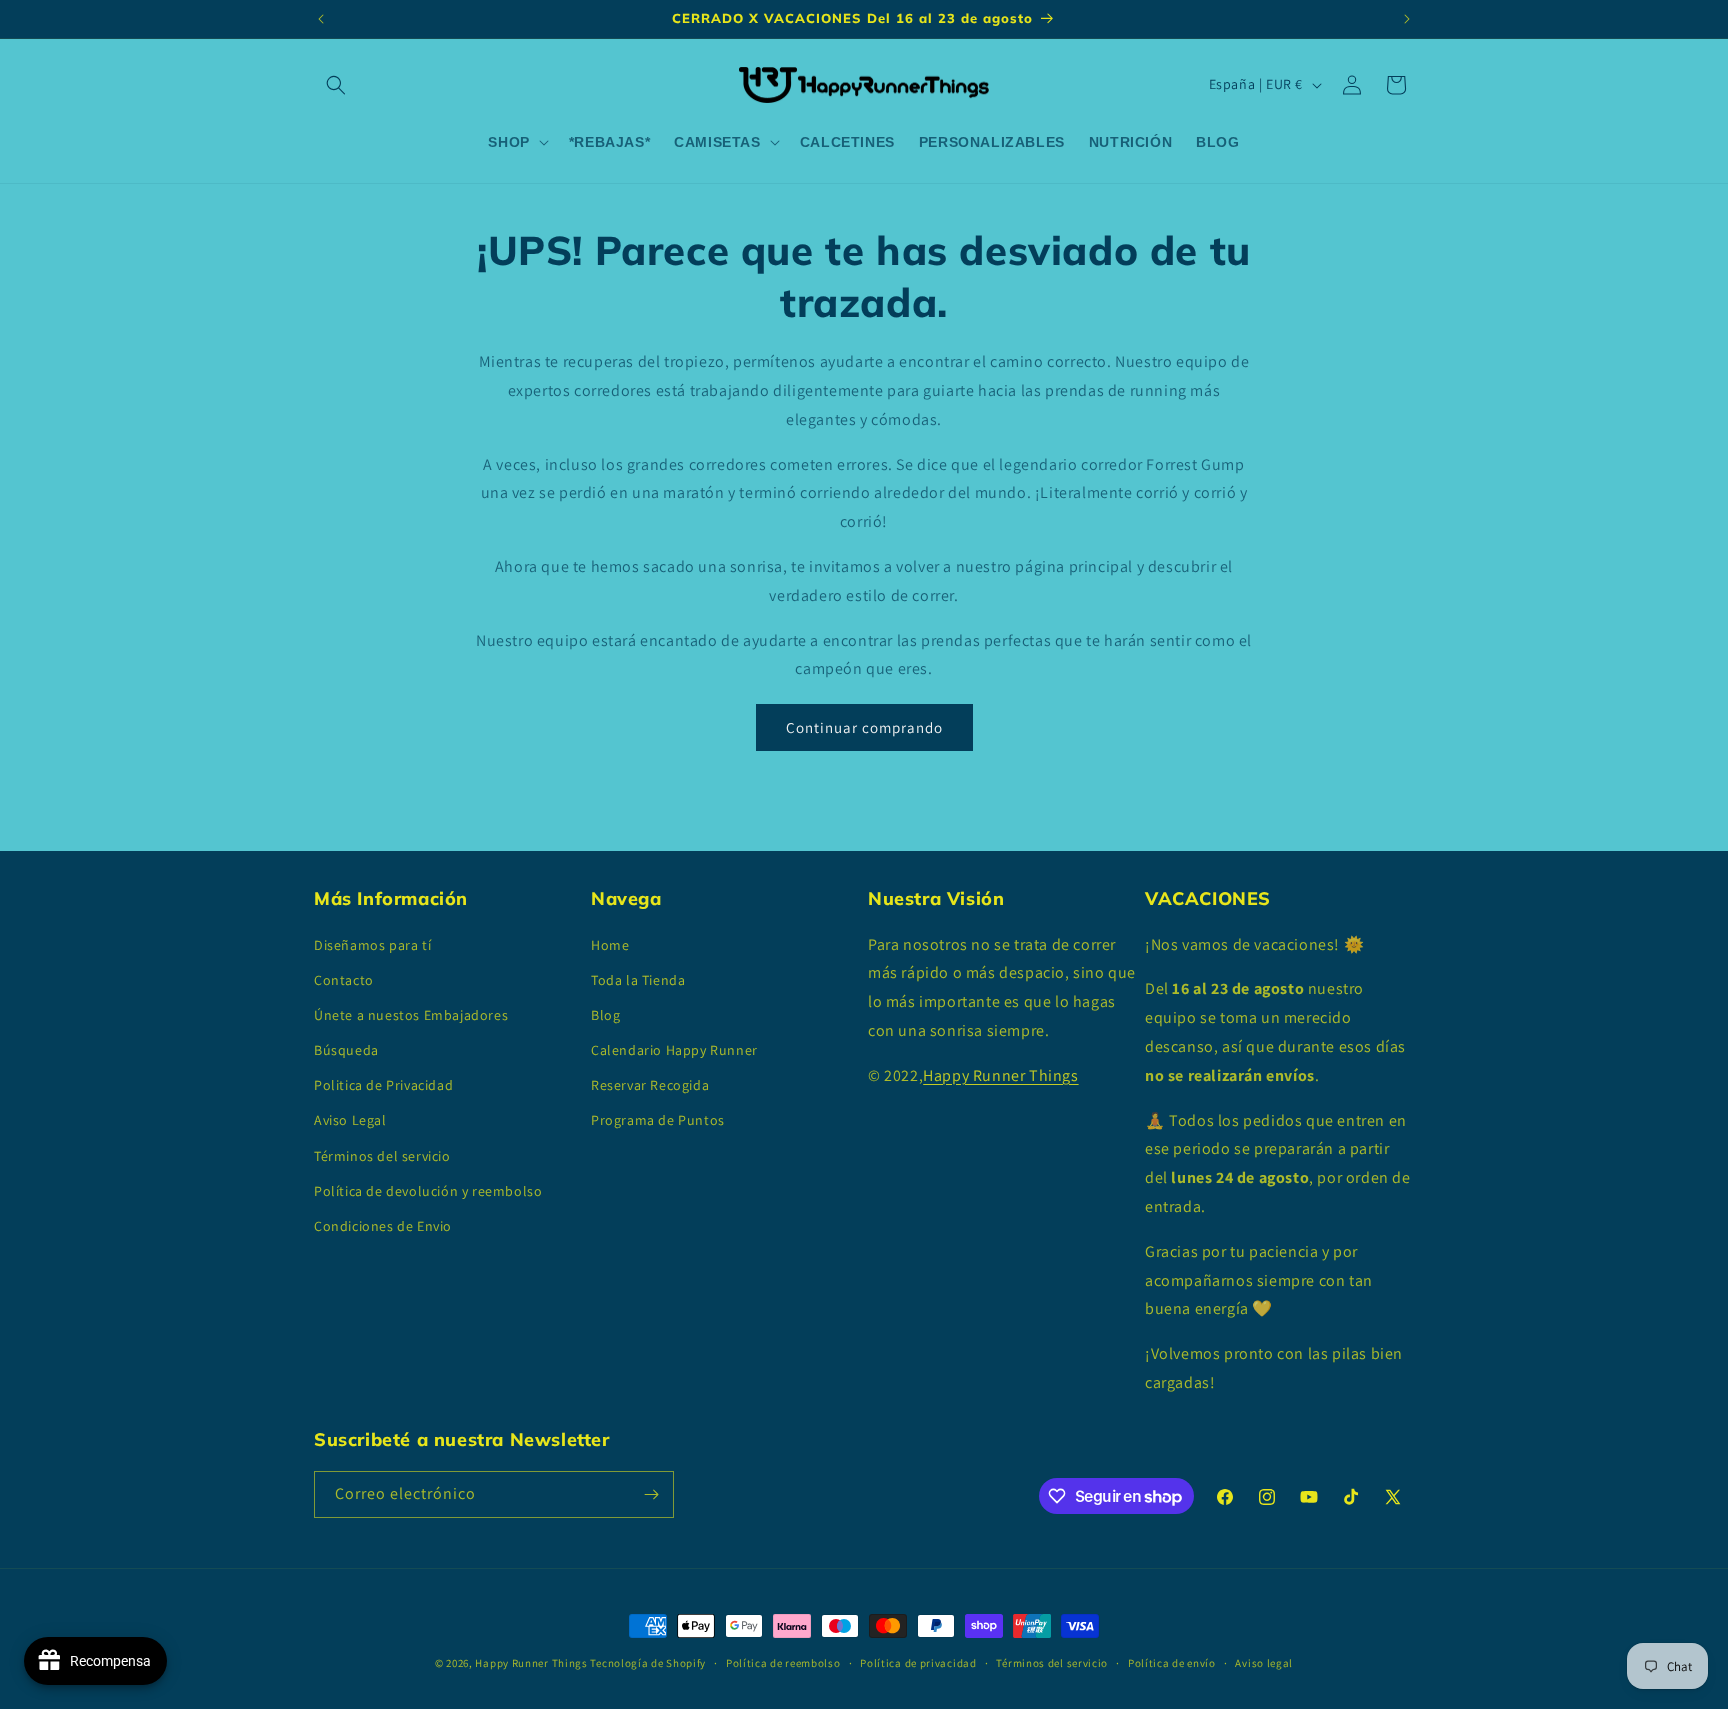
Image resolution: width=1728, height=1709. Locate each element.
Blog (605, 1015)
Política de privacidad (918, 1663)
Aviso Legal (350, 1120)
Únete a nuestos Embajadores (411, 1015)
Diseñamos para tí (372, 945)
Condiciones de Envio (383, 1226)
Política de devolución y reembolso (428, 1191)
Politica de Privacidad (383, 1085)
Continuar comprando (864, 727)
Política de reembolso (783, 1663)
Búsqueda (346, 1050)
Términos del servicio (382, 1156)
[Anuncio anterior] (321, 19)
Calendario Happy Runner (674, 1050)
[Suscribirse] (651, 1494)
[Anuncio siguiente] (1407, 19)
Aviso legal (1264, 1663)
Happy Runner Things (1000, 1075)
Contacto (344, 980)
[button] (336, 85)
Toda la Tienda (638, 980)
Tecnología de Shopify (648, 1663)
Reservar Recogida (650, 1085)
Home (610, 945)
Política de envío (1172, 1663)
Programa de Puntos (658, 1120)
